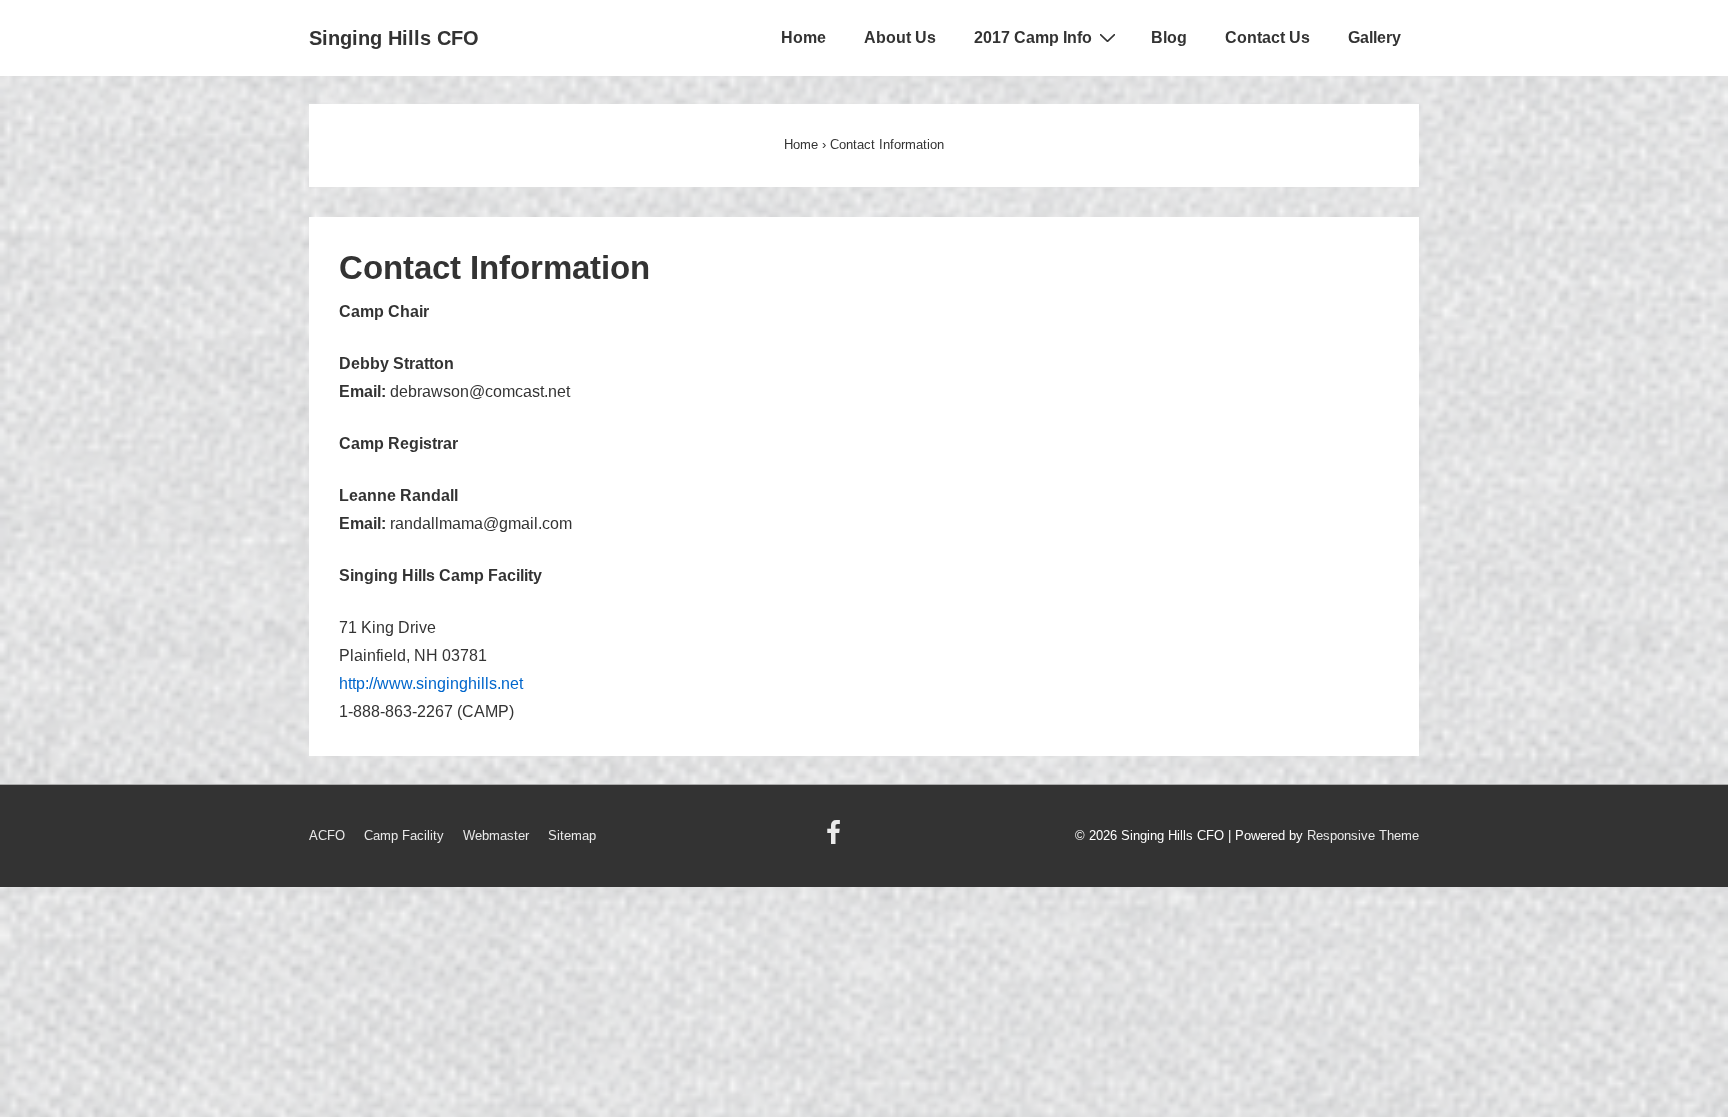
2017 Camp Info (1033, 37)
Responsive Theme (1363, 835)
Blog (1169, 37)
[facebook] (836, 839)
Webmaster (496, 835)
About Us (900, 37)
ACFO (327, 835)
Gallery (1374, 37)
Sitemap (572, 835)
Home (803, 37)
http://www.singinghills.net (431, 683)
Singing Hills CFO (394, 38)
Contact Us (1267, 37)
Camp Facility (404, 835)
